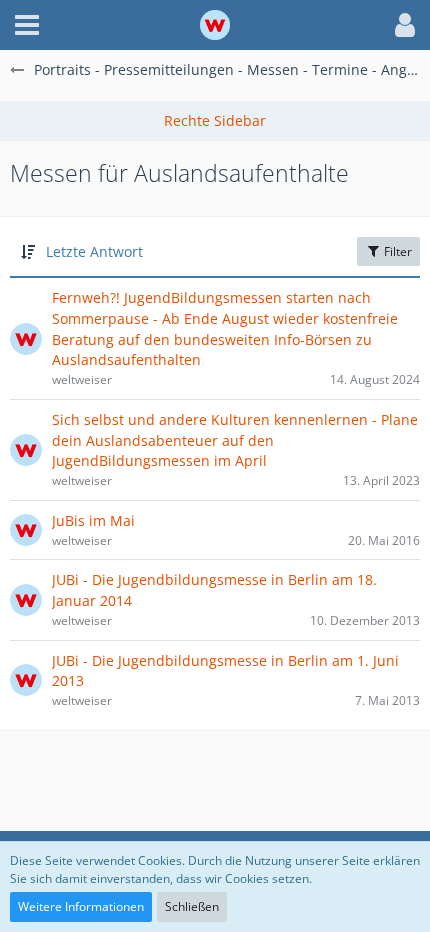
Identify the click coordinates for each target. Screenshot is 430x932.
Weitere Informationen (81, 906)
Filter (396, 251)
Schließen (192, 906)
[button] (27, 25)
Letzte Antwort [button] (94, 251)
